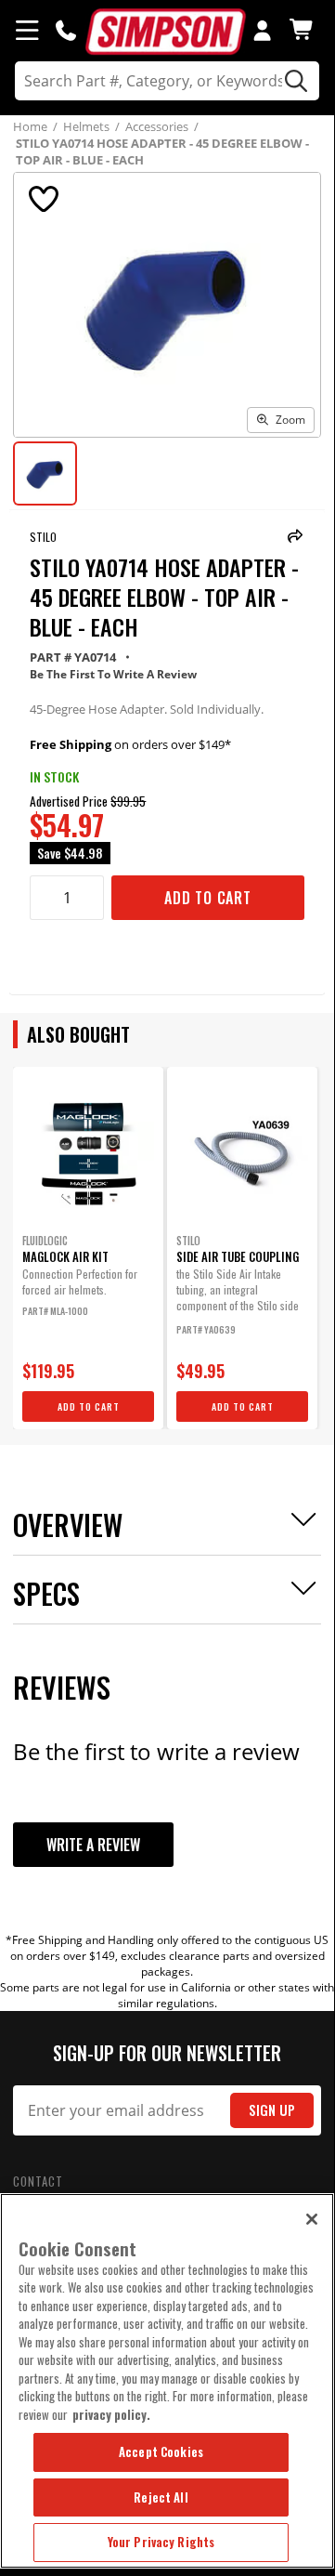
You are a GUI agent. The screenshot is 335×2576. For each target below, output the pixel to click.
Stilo (43, 537)
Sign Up (272, 2110)
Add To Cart (208, 898)
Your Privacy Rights (161, 2542)
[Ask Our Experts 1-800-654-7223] (66, 30)
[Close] (312, 2219)
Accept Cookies (161, 2451)
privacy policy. (111, 2414)
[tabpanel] (88, 1248)
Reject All (161, 2497)
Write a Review (93, 1845)
